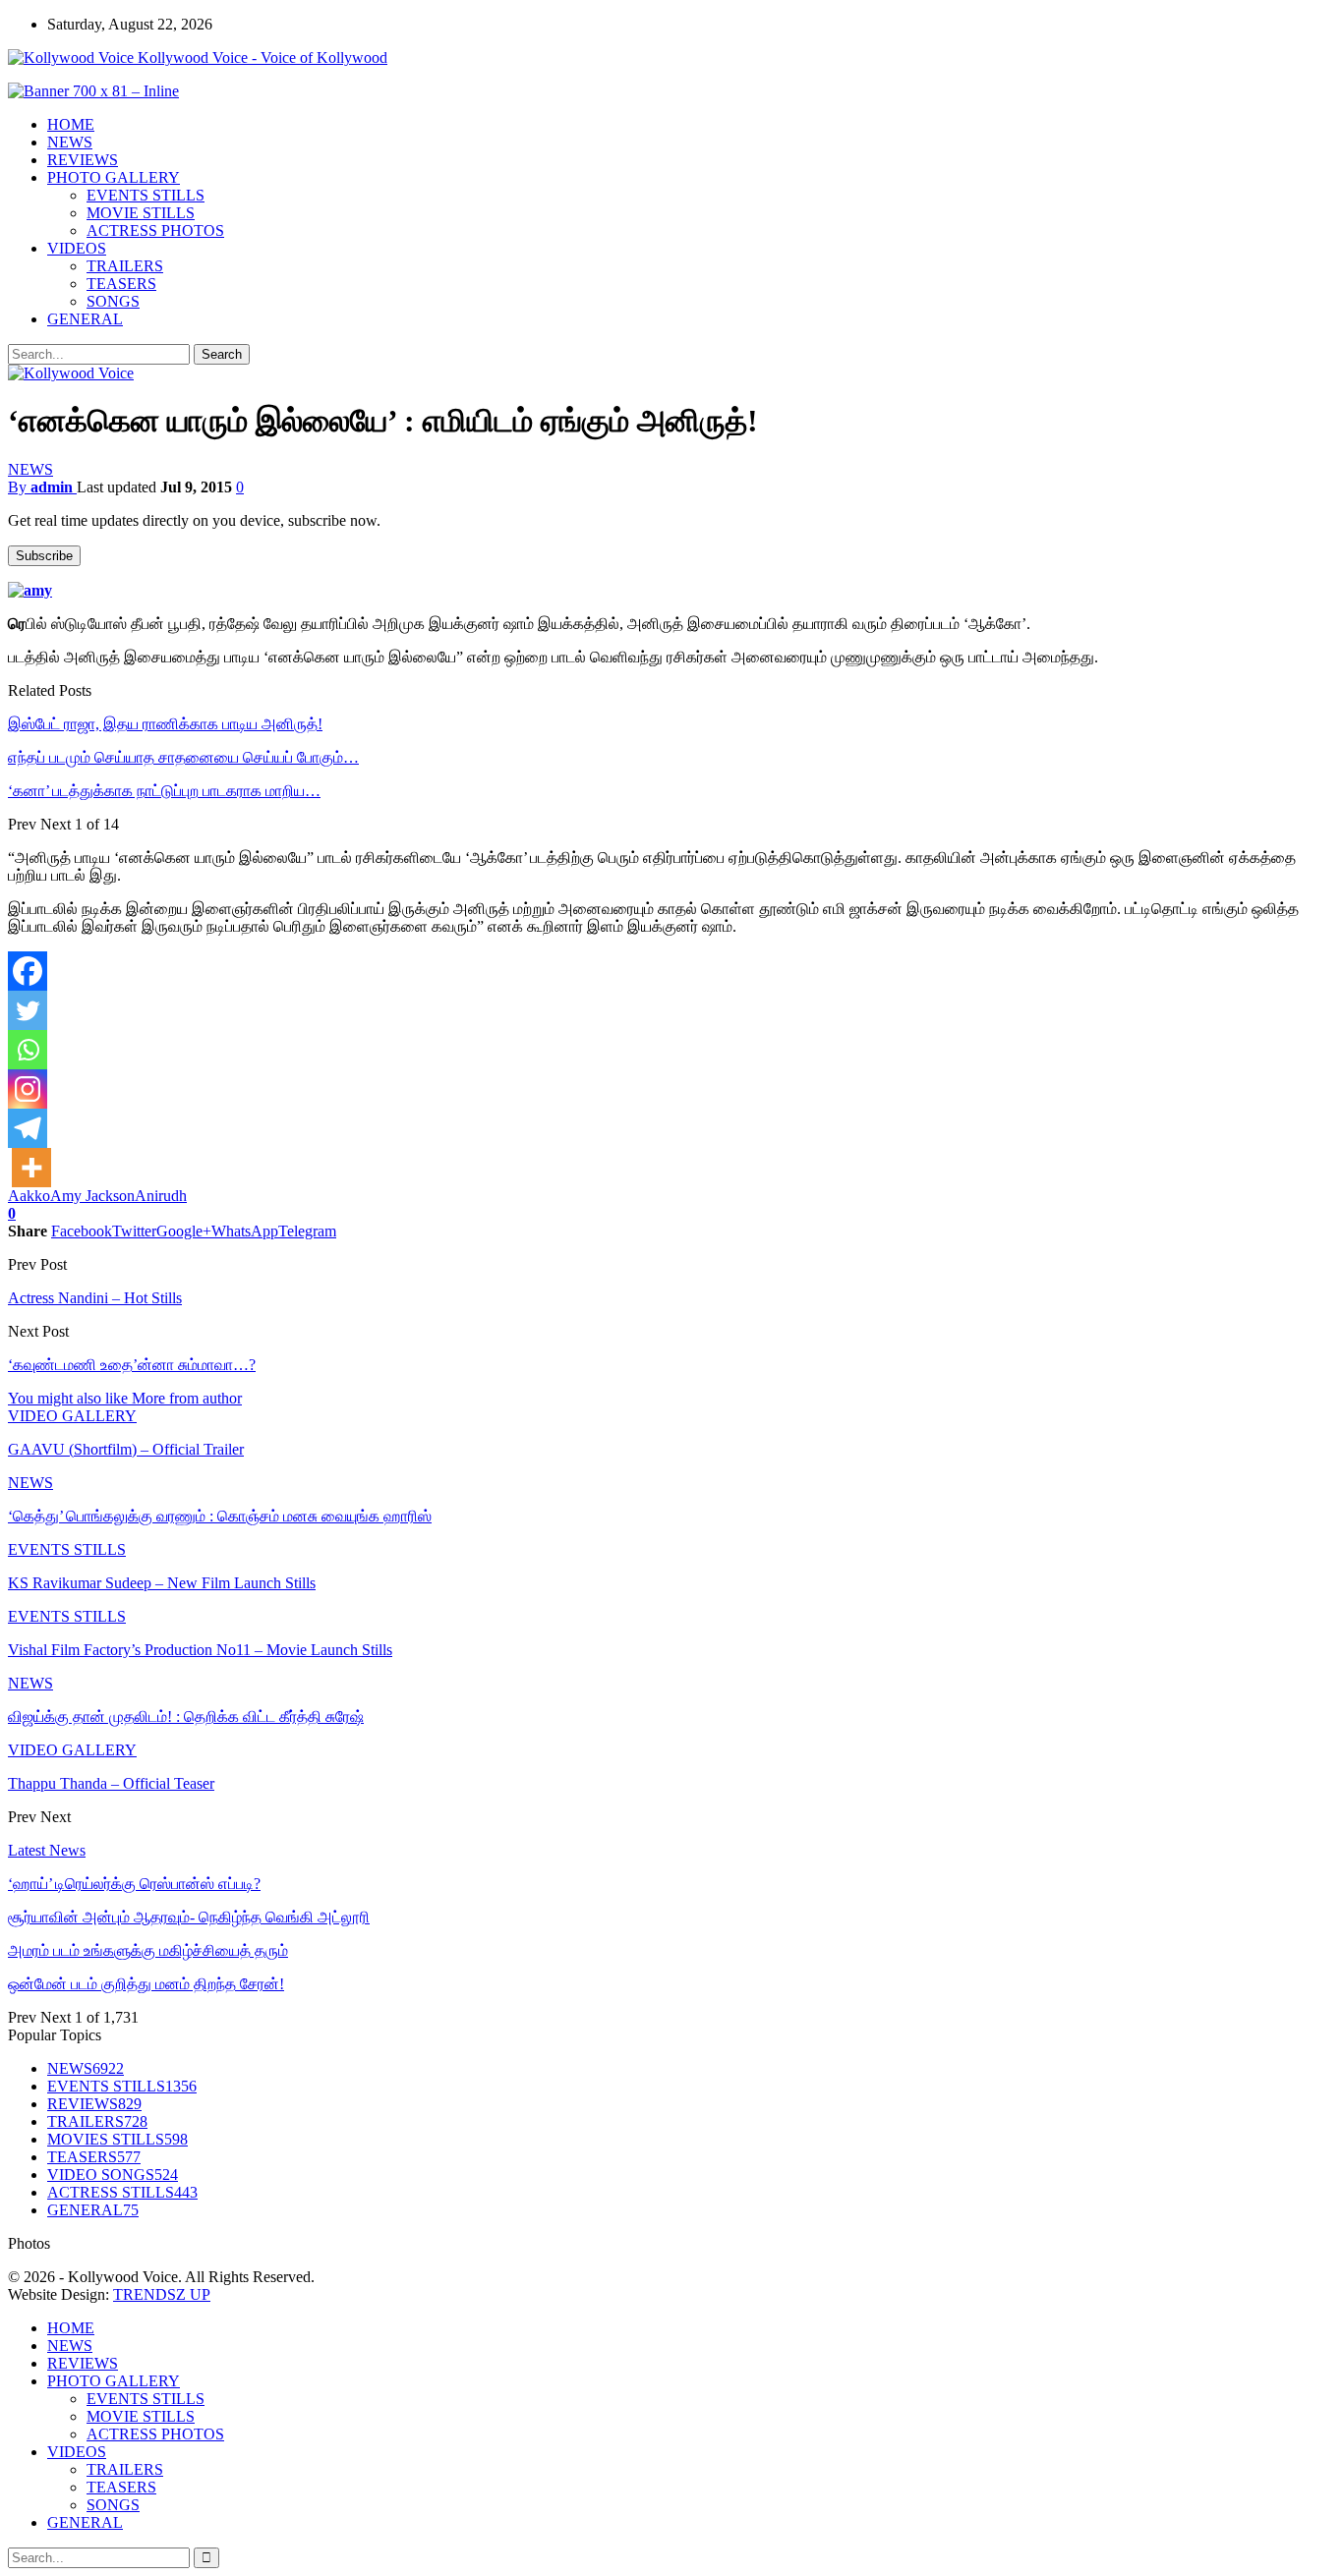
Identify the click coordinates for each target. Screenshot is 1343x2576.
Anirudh (161, 1196)
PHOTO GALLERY (114, 177)
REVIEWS (83, 160)
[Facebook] (28, 971)
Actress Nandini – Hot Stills (95, 1298)
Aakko (29, 1196)
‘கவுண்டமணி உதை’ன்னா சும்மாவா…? (132, 1365)
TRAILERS (125, 266)
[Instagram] (28, 1089)
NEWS (70, 142)
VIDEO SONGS (113, 2175)
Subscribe (44, 556)
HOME (71, 124)
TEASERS (121, 284)
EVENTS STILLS (146, 195)
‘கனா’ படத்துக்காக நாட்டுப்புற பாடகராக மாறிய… (164, 791)
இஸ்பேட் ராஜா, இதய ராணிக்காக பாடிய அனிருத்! (165, 724)
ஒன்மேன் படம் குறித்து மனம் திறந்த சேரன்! (146, 1984)
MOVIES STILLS (117, 2139)
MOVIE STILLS (141, 213)
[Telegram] (28, 1128)
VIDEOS (77, 248)
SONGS (113, 301)
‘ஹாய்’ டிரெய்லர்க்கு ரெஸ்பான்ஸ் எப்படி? (134, 1884)
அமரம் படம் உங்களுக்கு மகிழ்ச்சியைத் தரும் (148, 1950)
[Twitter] (28, 1010)
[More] (31, 1168)
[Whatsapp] (28, 1050)
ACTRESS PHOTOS (155, 230)
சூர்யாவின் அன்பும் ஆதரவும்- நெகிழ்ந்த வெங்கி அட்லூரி (189, 1917)
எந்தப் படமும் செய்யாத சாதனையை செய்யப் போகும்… (183, 757)
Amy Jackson (92, 1196)
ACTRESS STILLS (122, 2192)
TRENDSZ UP (162, 2294)
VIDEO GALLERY (72, 1416)
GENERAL (85, 319)
